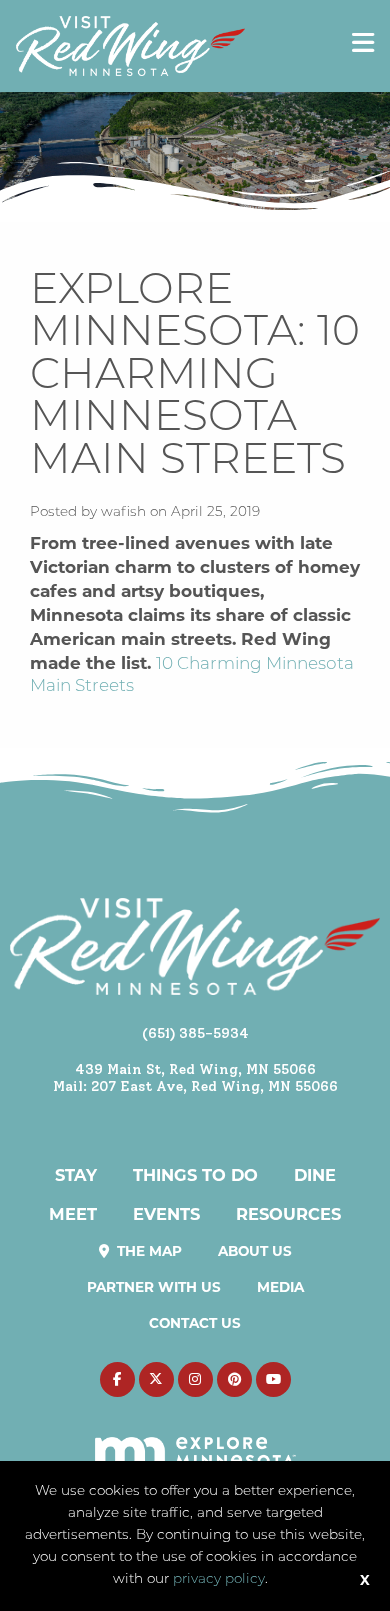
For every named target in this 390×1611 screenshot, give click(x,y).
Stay (76, 1175)
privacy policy (219, 1579)
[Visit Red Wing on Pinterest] (234, 1379)
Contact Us (195, 1323)
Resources (288, 1214)
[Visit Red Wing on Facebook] (117, 1379)
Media (280, 1287)
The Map (147, 1251)
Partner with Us (154, 1287)
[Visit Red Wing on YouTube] (273, 1379)
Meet (73, 1214)
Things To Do (195, 1175)
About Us (255, 1251)
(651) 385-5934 (195, 1033)
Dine (315, 1175)
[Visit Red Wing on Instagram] (195, 1379)
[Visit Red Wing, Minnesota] (130, 45)
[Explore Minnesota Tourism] (195, 1440)
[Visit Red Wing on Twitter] (156, 1379)
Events (166, 1214)
